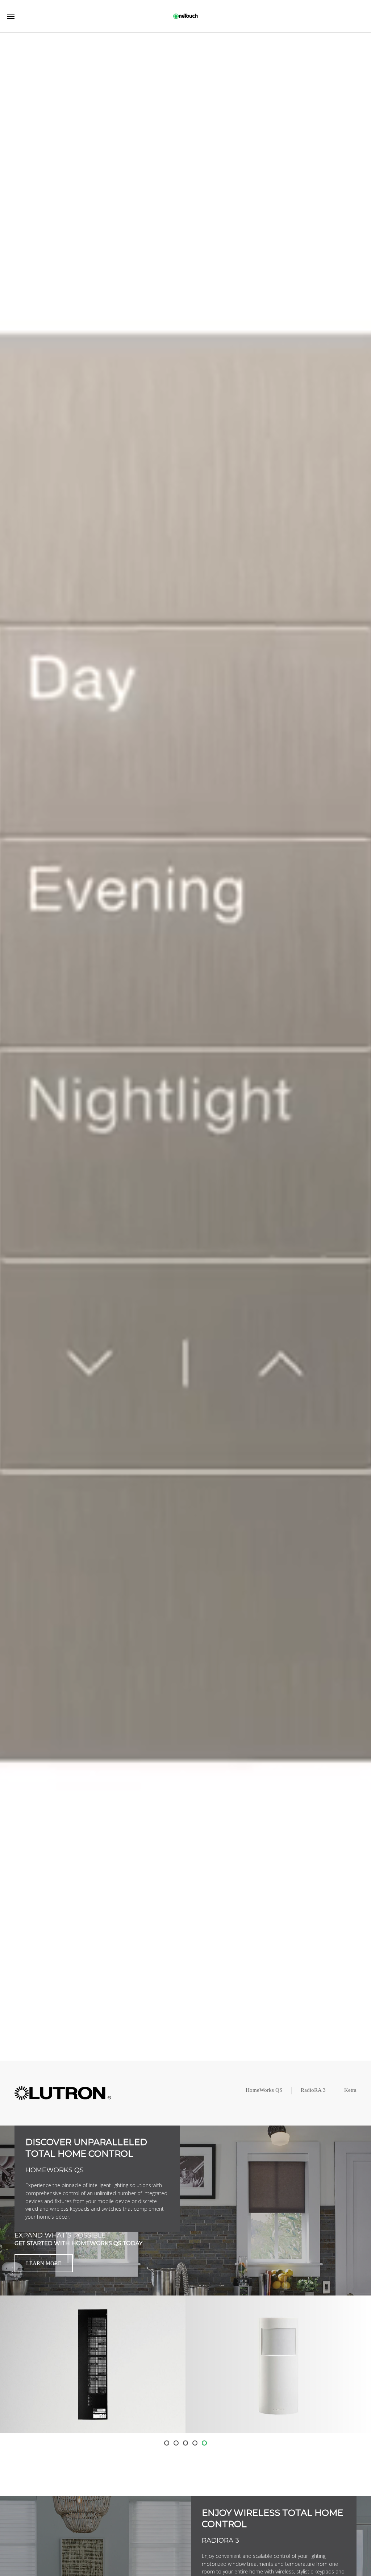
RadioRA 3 (313, 2090)
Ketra (350, 2090)
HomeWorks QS (264, 2090)
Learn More (44, 2263)
